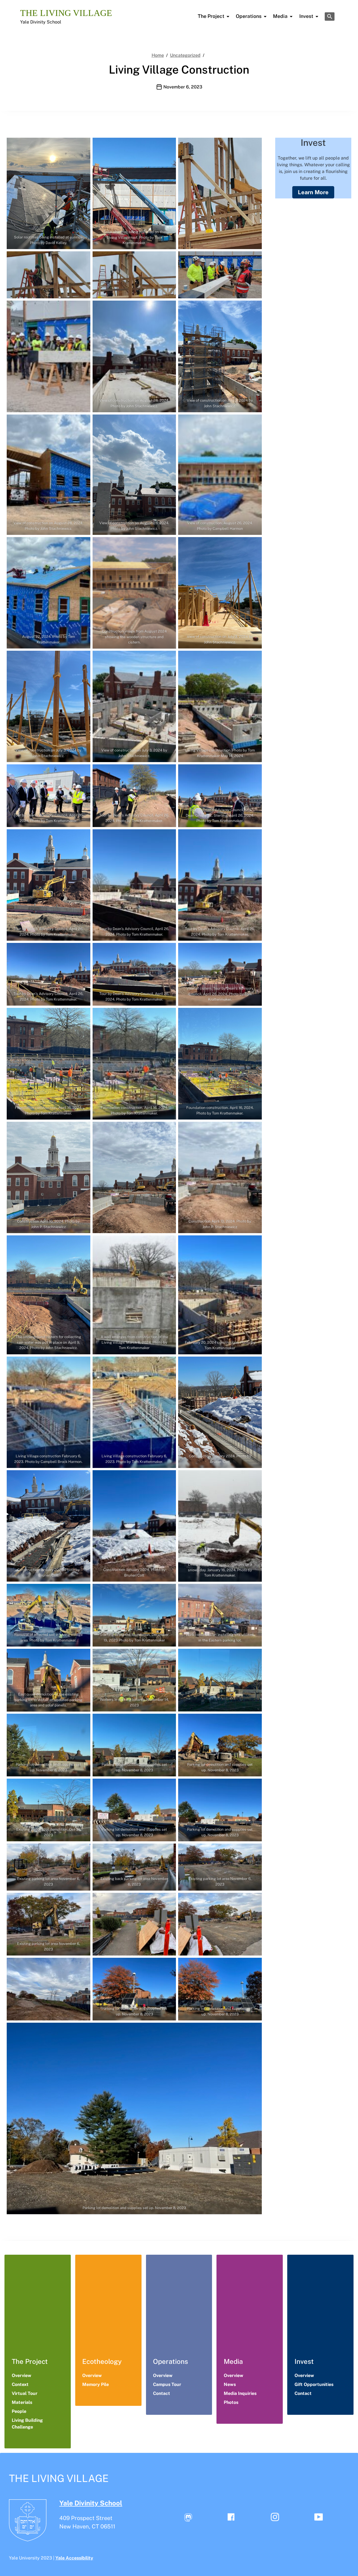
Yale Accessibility (74, 2558)
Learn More (313, 192)
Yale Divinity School (41, 22)
